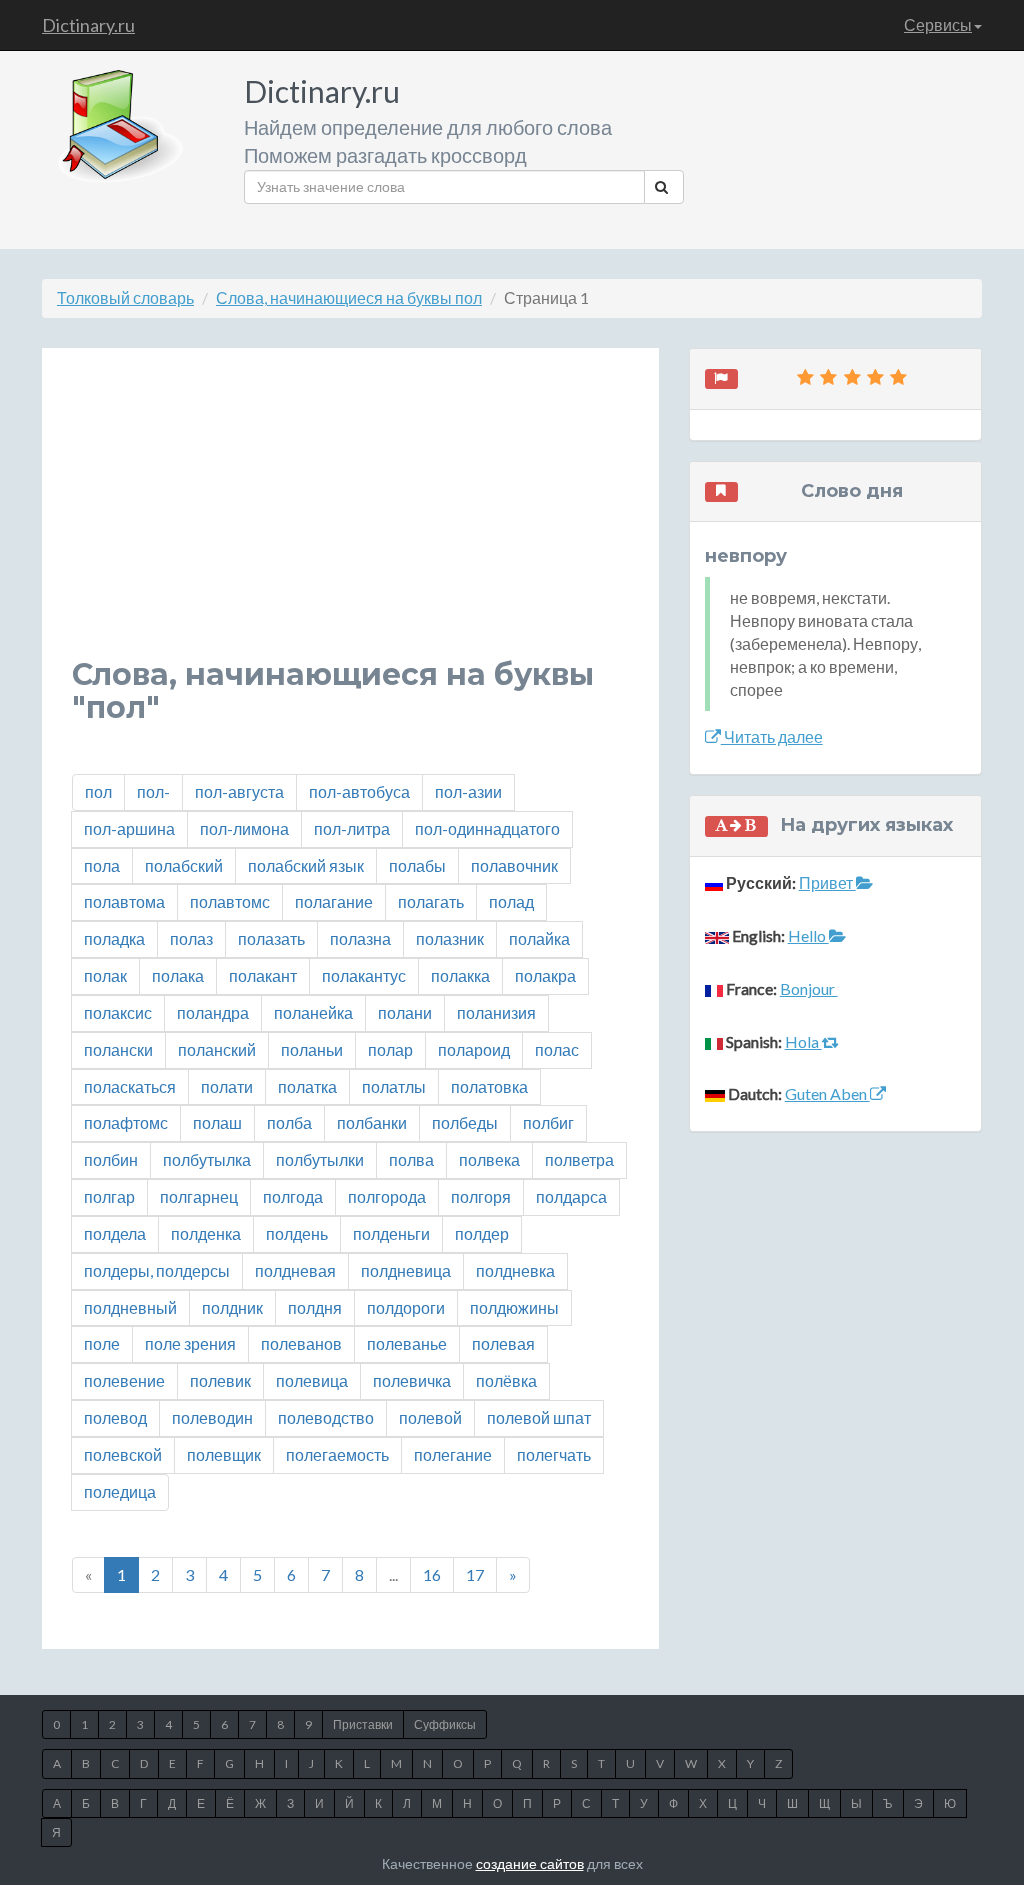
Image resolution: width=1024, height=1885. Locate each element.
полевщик (224, 1454)
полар (390, 1049)
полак (105, 975)
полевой (430, 1417)
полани (405, 1012)
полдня (315, 1307)
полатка (307, 1086)
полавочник (514, 865)
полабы (417, 865)
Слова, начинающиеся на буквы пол (349, 297)
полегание (453, 1454)
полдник (232, 1307)
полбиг (548, 1122)
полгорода (387, 1196)
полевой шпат (539, 1417)
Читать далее (772, 736)
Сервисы (938, 24)
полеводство (326, 1417)
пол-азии (468, 791)
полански (118, 1049)
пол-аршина (129, 828)
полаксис (118, 1012)
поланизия (496, 1012)
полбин (111, 1159)
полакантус (364, 975)
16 (432, 1574)
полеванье (407, 1343)
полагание (334, 901)
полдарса (571, 1196)
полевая (503, 1343)
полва (411, 1159)
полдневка (515, 1270)
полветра (579, 1159)
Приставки (363, 1724)
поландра (213, 1012)
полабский (184, 865)
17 (475, 1574)
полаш (217, 1122)
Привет (827, 882)
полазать (271, 938)
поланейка (313, 1012)
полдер (482, 1233)
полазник (450, 938)
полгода (293, 1196)
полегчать (554, 1454)
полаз (191, 938)
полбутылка (207, 1159)
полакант (263, 975)
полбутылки (320, 1159)
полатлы (394, 1086)
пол (98, 791)
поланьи (312, 1049)
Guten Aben (827, 1093)
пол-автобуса (359, 791)
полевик (220, 1380)
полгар (109, 1196)
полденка (206, 1233)
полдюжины (514, 1307)
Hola (803, 1041)
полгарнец (199, 1196)
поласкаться (130, 1086)
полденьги (391, 1233)
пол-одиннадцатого (487, 828)
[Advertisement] (350, 518)
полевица (312, 1380)
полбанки (372, 1122)
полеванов (301, 1343)
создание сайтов (530, 1863)
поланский (217, 1049)
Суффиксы (445, 1724)
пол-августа (239, 791)
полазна (360, 938)
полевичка (412, 1380)
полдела (115, 1233)
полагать (431, 901)
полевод (115, 1417)
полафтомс (126, 1122)
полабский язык (306, 865)
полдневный (130, 1307)
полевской (123, 1454)
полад (511, 901)
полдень (297, 1233)
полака (178, 975)
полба (289, 1122)
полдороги (406, 1307)
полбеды (465, 1122)
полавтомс (230, 901)
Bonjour (809, 988)
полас (557, 1049)
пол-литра (352, 828)
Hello (808, 935)
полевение (124, 1380)
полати (227, 1086)
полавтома (124, 901)
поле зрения (190, 1343)
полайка (539, 938)
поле (102, 1343)
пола (102, 865)
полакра (545, 975)
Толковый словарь (125, 297)
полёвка (506, 1380)
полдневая (295, 1270)
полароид (474, 1049)
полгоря (481, 1196)
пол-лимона (244, 828)
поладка (114, 938)
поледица (120, 1491)
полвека (489, 1159)
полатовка (489, 1086)
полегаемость (337, 1454)
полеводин (212, 1417)
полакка (460, 975)
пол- (153, 791)
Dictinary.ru (88, 25)
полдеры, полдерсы (157, 1270)
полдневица (406, 1270)
